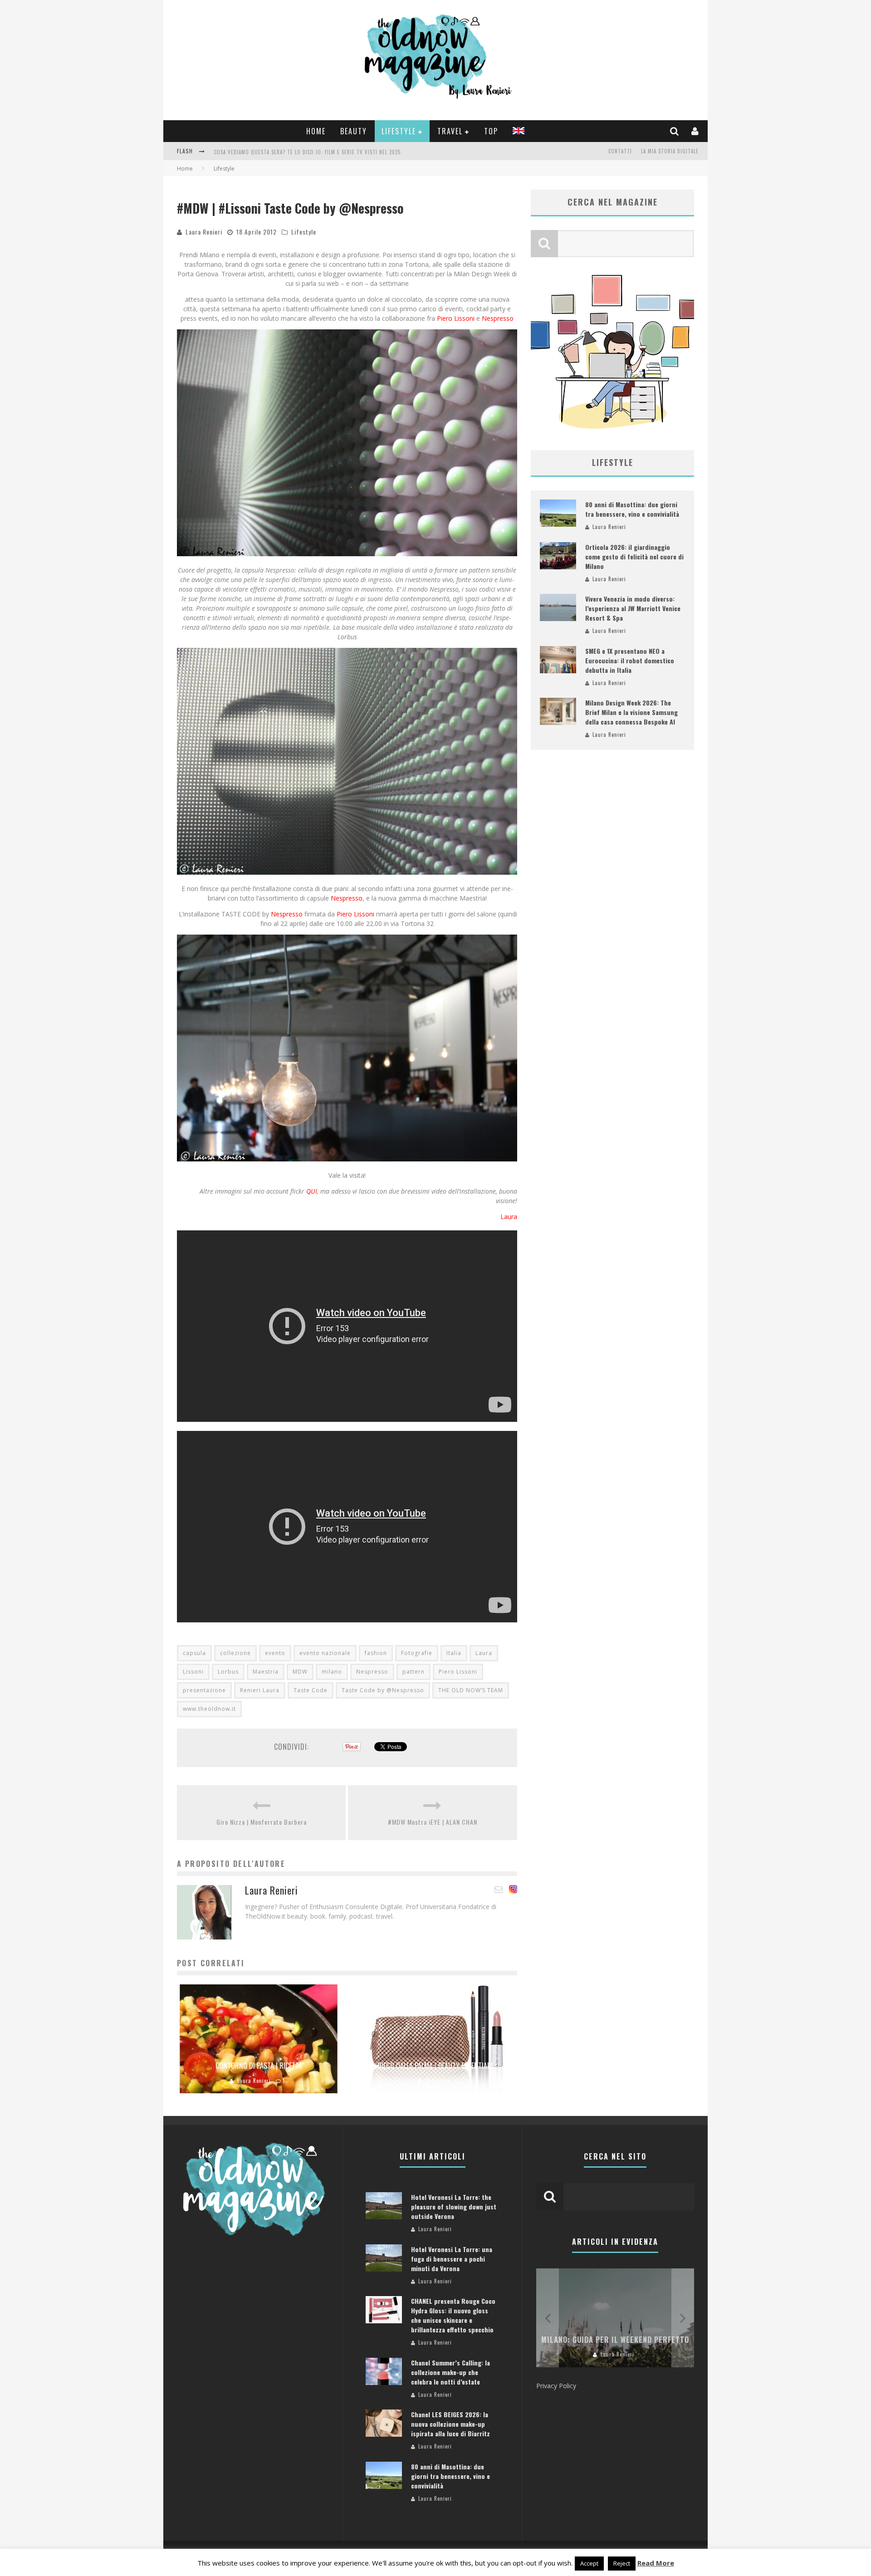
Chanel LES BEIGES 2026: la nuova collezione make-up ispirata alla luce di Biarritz (450, 2424)
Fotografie (417, 1653)
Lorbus (228, 1672)
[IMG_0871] (347, 761)
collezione (235, 1653)
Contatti (620, 151)
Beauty (354, 131)
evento (275, 1653)
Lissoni (193, 1672)
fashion (376, 1653)
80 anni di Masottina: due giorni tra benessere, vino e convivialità (632, 509)
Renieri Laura (260, 1690)
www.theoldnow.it (209, 1709)
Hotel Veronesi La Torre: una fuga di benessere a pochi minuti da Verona (452, 2259)
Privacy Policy (556, 2386)
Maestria (266, 1672)
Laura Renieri (204, 232)
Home (316, 131)
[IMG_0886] (347, 1048)
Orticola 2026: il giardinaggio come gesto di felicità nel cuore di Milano (634, 556)
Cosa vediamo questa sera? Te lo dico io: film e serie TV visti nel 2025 (307, 152)
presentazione (204, 1690)
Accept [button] (589, 2563)
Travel (450, 131)
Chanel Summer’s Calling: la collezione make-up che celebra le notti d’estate (450, 2372)
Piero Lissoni (457, 318)
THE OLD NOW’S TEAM (471, 1690)
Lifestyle (399, 131)
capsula (194, 1653)
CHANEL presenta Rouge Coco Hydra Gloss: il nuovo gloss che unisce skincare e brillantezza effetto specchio (453, 2315)
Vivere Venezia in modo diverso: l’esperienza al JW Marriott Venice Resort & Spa (633, 608)
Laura (509, 1217)
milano (332, 1672)
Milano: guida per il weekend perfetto (615, 2340)
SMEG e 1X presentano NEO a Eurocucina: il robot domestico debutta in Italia (630, 660)
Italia (454, 1653)
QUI (312, 1191)
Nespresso (498, 318)
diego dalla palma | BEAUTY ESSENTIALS (435, 2066)
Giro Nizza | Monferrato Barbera (262, 1822)
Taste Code (311, 1690)
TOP (491, 131)
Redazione (438, 2081)
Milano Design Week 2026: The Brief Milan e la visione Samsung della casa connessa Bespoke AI (631, 712)
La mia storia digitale (670, 151)
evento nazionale (325, 1653)
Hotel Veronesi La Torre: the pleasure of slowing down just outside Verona (454, 2206)
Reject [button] (622, 2563)
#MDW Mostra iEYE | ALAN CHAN (433, 1822)
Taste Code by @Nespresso (383, 1690)
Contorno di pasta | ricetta (259, 2066)
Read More (656, 2563)
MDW (300, 1672)
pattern (413, 1672)
